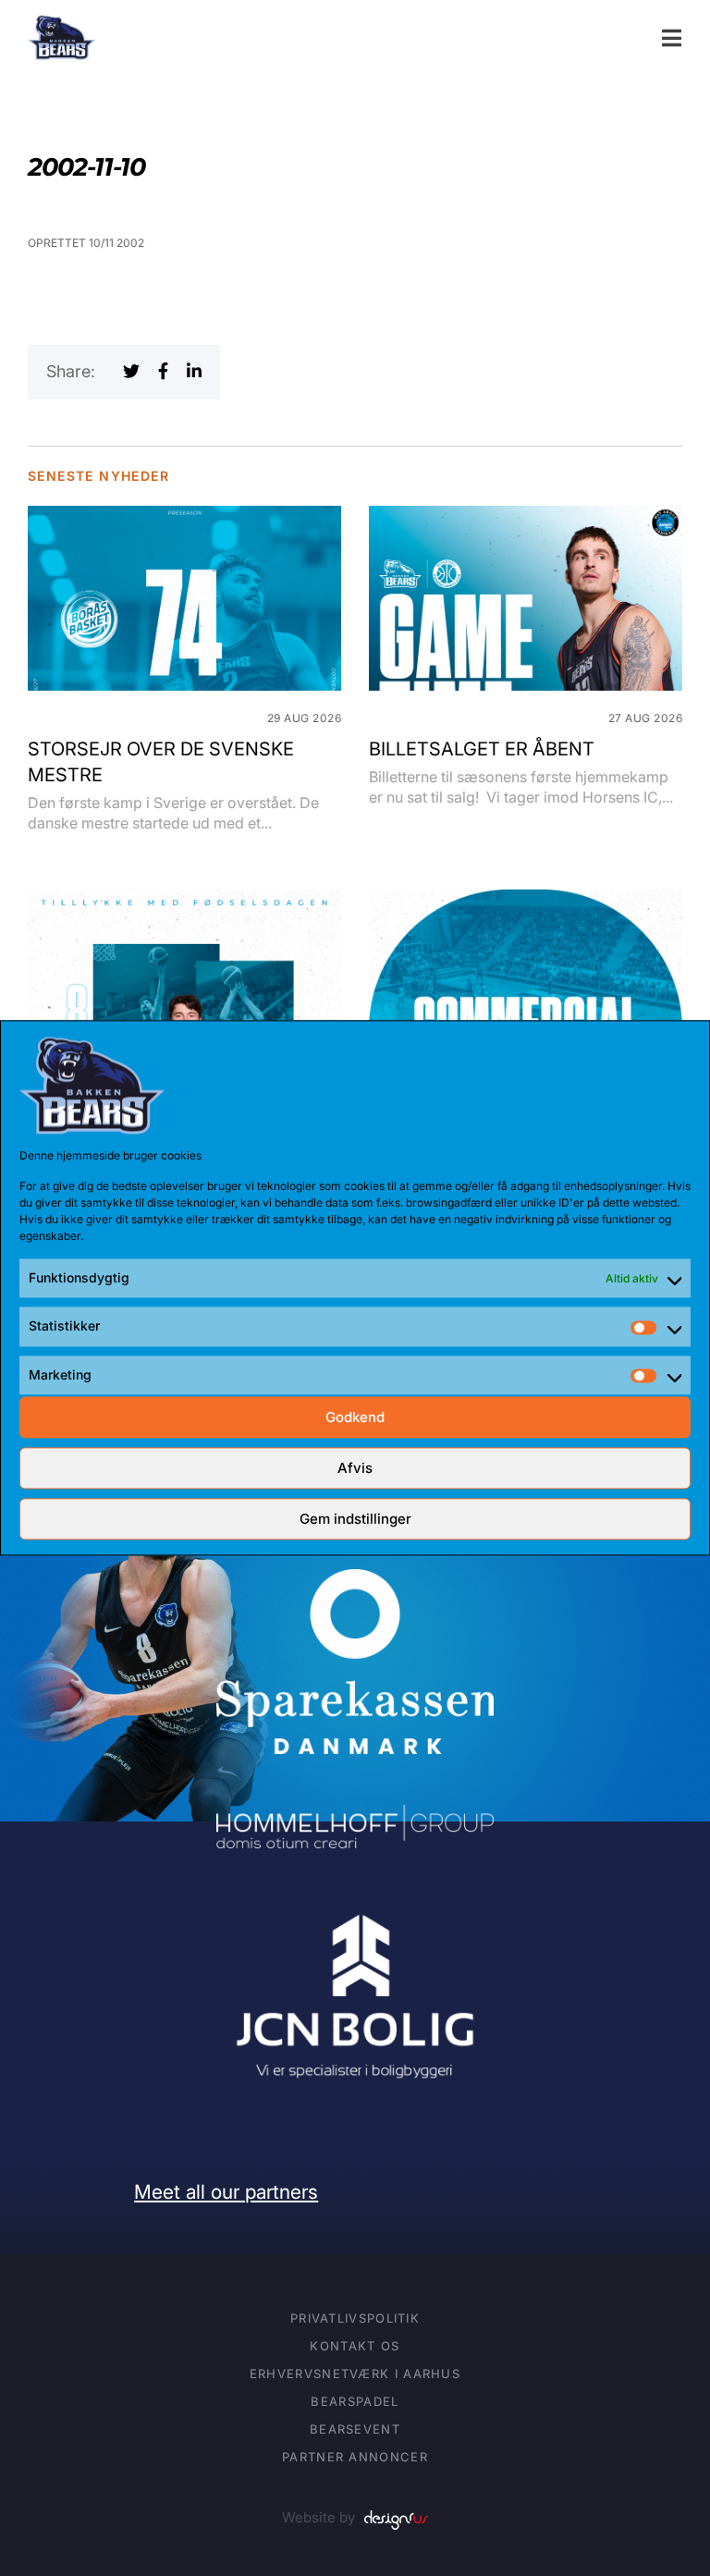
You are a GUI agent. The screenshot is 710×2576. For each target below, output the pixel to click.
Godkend (355, 1417)
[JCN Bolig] (355, 1912)
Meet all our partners (226, 2192)
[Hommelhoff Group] (355, 1817)
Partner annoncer (355, 2457)
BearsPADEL (355, 2401)
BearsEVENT (355, 2429)
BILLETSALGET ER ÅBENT (482, 749)
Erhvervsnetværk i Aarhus (355, 2374)
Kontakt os (355, 2346)
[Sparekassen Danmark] (355, 1582)
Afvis (355, 1468)
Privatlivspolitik (355, 2318)
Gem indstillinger (355, 1519)
